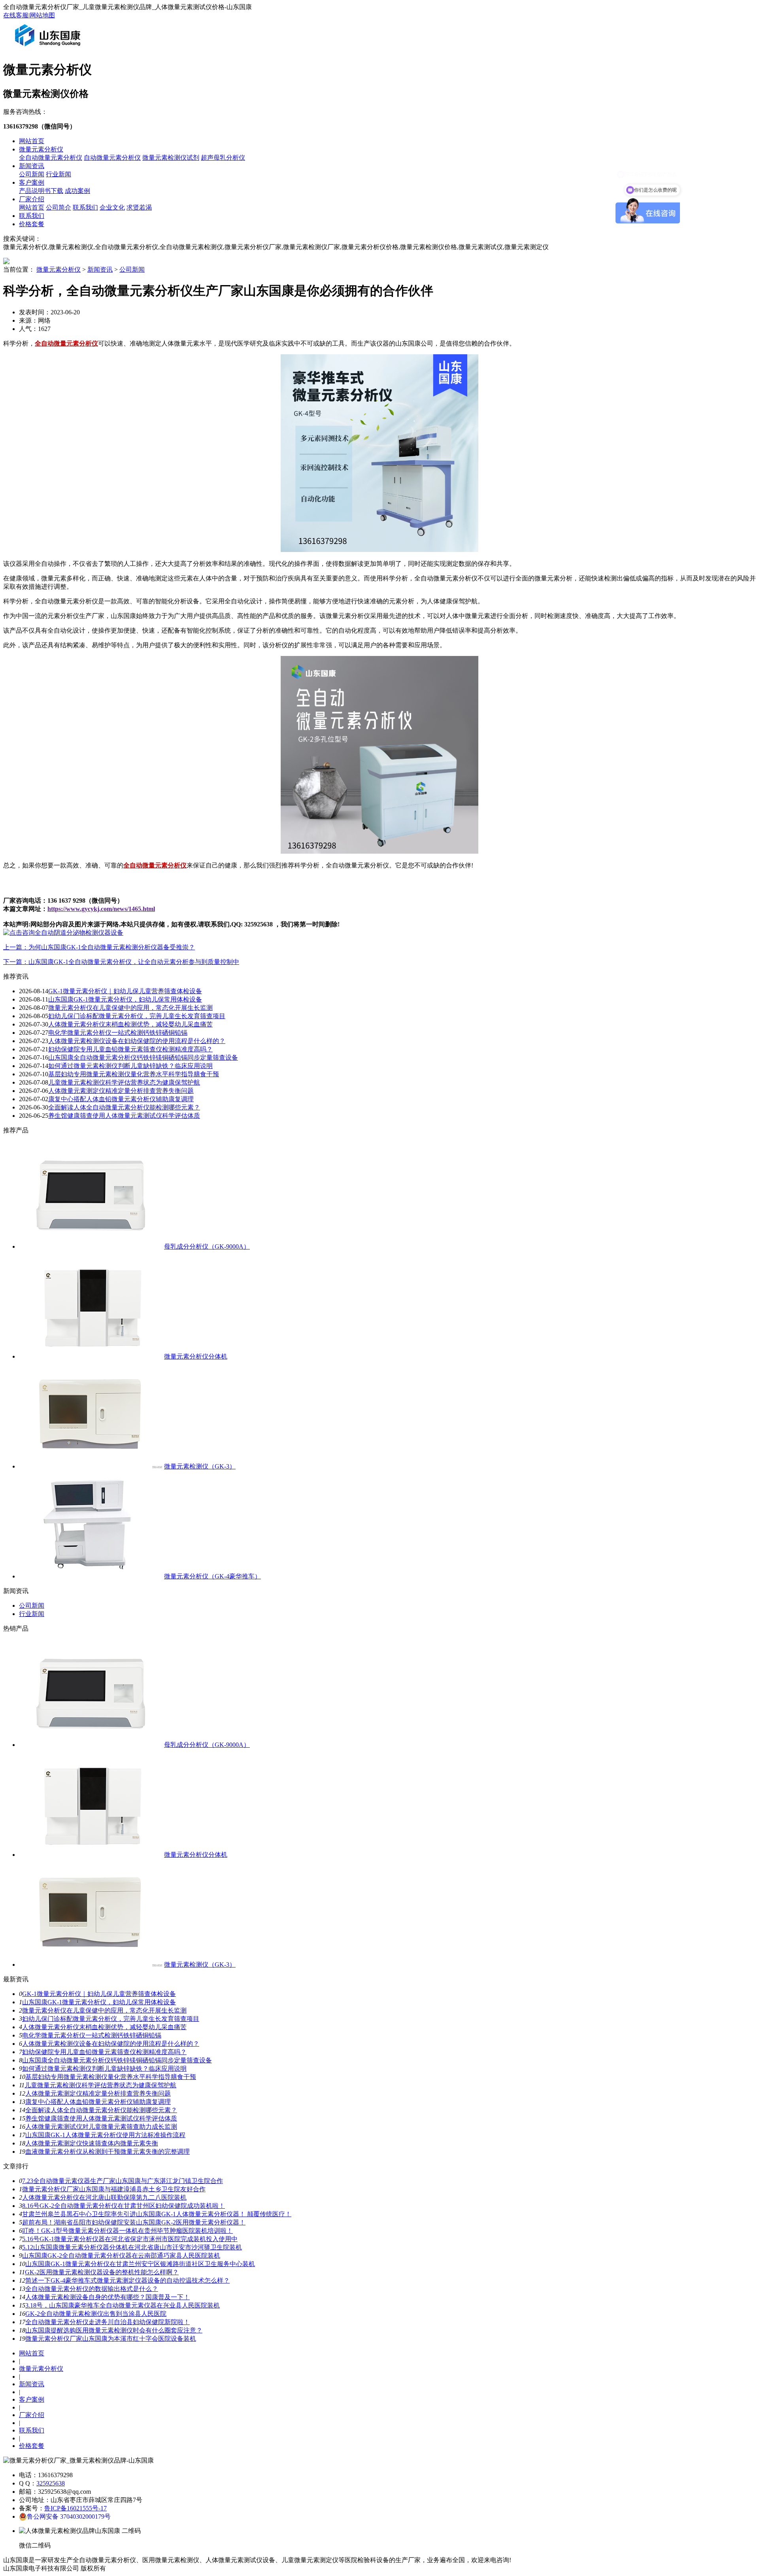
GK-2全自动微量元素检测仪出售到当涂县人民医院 (96, 2314)
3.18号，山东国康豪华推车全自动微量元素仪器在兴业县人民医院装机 (123, 2305)
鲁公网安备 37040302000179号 (69, 2516)
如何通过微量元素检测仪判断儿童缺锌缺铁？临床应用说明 (130, 1066)
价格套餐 (32, 224)
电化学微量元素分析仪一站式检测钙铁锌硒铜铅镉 (118, 1033)
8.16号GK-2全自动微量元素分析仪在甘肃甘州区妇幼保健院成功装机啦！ (124, 2206)
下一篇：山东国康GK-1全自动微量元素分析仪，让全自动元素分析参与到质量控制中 (121, 962)
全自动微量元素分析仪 (51, 158)
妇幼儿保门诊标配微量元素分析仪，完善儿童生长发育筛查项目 (137, 1016)
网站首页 (32, 141)
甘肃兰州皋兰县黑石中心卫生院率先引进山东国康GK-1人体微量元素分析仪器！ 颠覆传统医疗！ (157, 2214)
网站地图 (42, 15)
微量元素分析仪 (41, 149)
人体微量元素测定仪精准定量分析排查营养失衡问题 (121, 1091)
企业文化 (112, 207)
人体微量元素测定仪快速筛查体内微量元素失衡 (92, 2143)
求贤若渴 (139, 207)
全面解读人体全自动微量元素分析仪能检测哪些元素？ (124, 1107)
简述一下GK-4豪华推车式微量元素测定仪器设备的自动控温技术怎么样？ (127, 2280)
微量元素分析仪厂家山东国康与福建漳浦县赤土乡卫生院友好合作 (114, 2189)
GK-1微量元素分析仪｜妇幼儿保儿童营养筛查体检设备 (125, 991)
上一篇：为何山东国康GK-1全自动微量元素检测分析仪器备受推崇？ (99, 947)
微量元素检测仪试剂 (171, 158)
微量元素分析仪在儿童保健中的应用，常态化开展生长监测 (130, 1008)
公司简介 (59, 207)
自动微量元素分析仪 (112, 158)
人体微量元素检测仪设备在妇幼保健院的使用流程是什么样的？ (137, 1041)
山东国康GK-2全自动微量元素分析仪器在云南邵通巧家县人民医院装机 (121, 2256)
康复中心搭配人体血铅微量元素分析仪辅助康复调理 (121, 1099)
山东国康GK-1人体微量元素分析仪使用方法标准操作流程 (105, 2135)
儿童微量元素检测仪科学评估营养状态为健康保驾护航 (124, 1082)
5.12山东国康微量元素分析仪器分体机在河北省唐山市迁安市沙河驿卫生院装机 (132, 2247)
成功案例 (77, 191)
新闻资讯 (32, 166)
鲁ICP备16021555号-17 (76, 2508)
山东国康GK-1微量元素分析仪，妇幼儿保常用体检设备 (125, 999)
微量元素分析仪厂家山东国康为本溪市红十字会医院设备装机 (111, 2339)
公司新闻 (32, 174)
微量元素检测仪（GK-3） (200, 1466)
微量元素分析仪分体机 (196, 1356)
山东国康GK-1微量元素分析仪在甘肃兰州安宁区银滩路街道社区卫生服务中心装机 (140, 2264)
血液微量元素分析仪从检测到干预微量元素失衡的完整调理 (108, 2152)
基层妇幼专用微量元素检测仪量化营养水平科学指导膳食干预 (134, 1074)
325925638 (51, 2483)
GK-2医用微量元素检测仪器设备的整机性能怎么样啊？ (102, 2272)
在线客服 (16, 15)
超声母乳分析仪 (223, 158)
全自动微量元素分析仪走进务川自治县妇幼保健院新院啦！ (108, 2322)
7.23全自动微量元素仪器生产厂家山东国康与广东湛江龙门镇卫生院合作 (123, 2181)
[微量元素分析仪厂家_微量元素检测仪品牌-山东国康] (49, 49)
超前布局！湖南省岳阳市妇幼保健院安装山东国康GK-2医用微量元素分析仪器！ (134, 2222)
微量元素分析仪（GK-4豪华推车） (212, 1576)
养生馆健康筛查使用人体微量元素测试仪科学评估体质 (124, 1116)
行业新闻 (59, 174)
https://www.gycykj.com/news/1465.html (101, 909)
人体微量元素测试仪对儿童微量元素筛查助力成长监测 (101, 2127)
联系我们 (85, 207)
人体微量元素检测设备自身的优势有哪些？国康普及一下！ (108, 2297)
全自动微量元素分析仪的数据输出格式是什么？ (92, 2289)
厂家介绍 (32, 199)
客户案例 (32, 182)
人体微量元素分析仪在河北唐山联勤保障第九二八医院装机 (104, 2197)
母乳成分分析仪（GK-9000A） (207, 1246)
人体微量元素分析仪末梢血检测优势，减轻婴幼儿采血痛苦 (130, 1024)
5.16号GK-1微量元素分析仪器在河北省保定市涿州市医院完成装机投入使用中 (130, 2239)
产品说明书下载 (41, 191)
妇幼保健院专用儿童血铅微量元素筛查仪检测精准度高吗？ (130, 1049)
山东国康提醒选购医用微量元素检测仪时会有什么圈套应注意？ (114, 2330)
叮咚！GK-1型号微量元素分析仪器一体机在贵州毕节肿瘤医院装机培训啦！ (127, 2231)
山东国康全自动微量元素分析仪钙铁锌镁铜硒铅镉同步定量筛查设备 (143, 1057)
